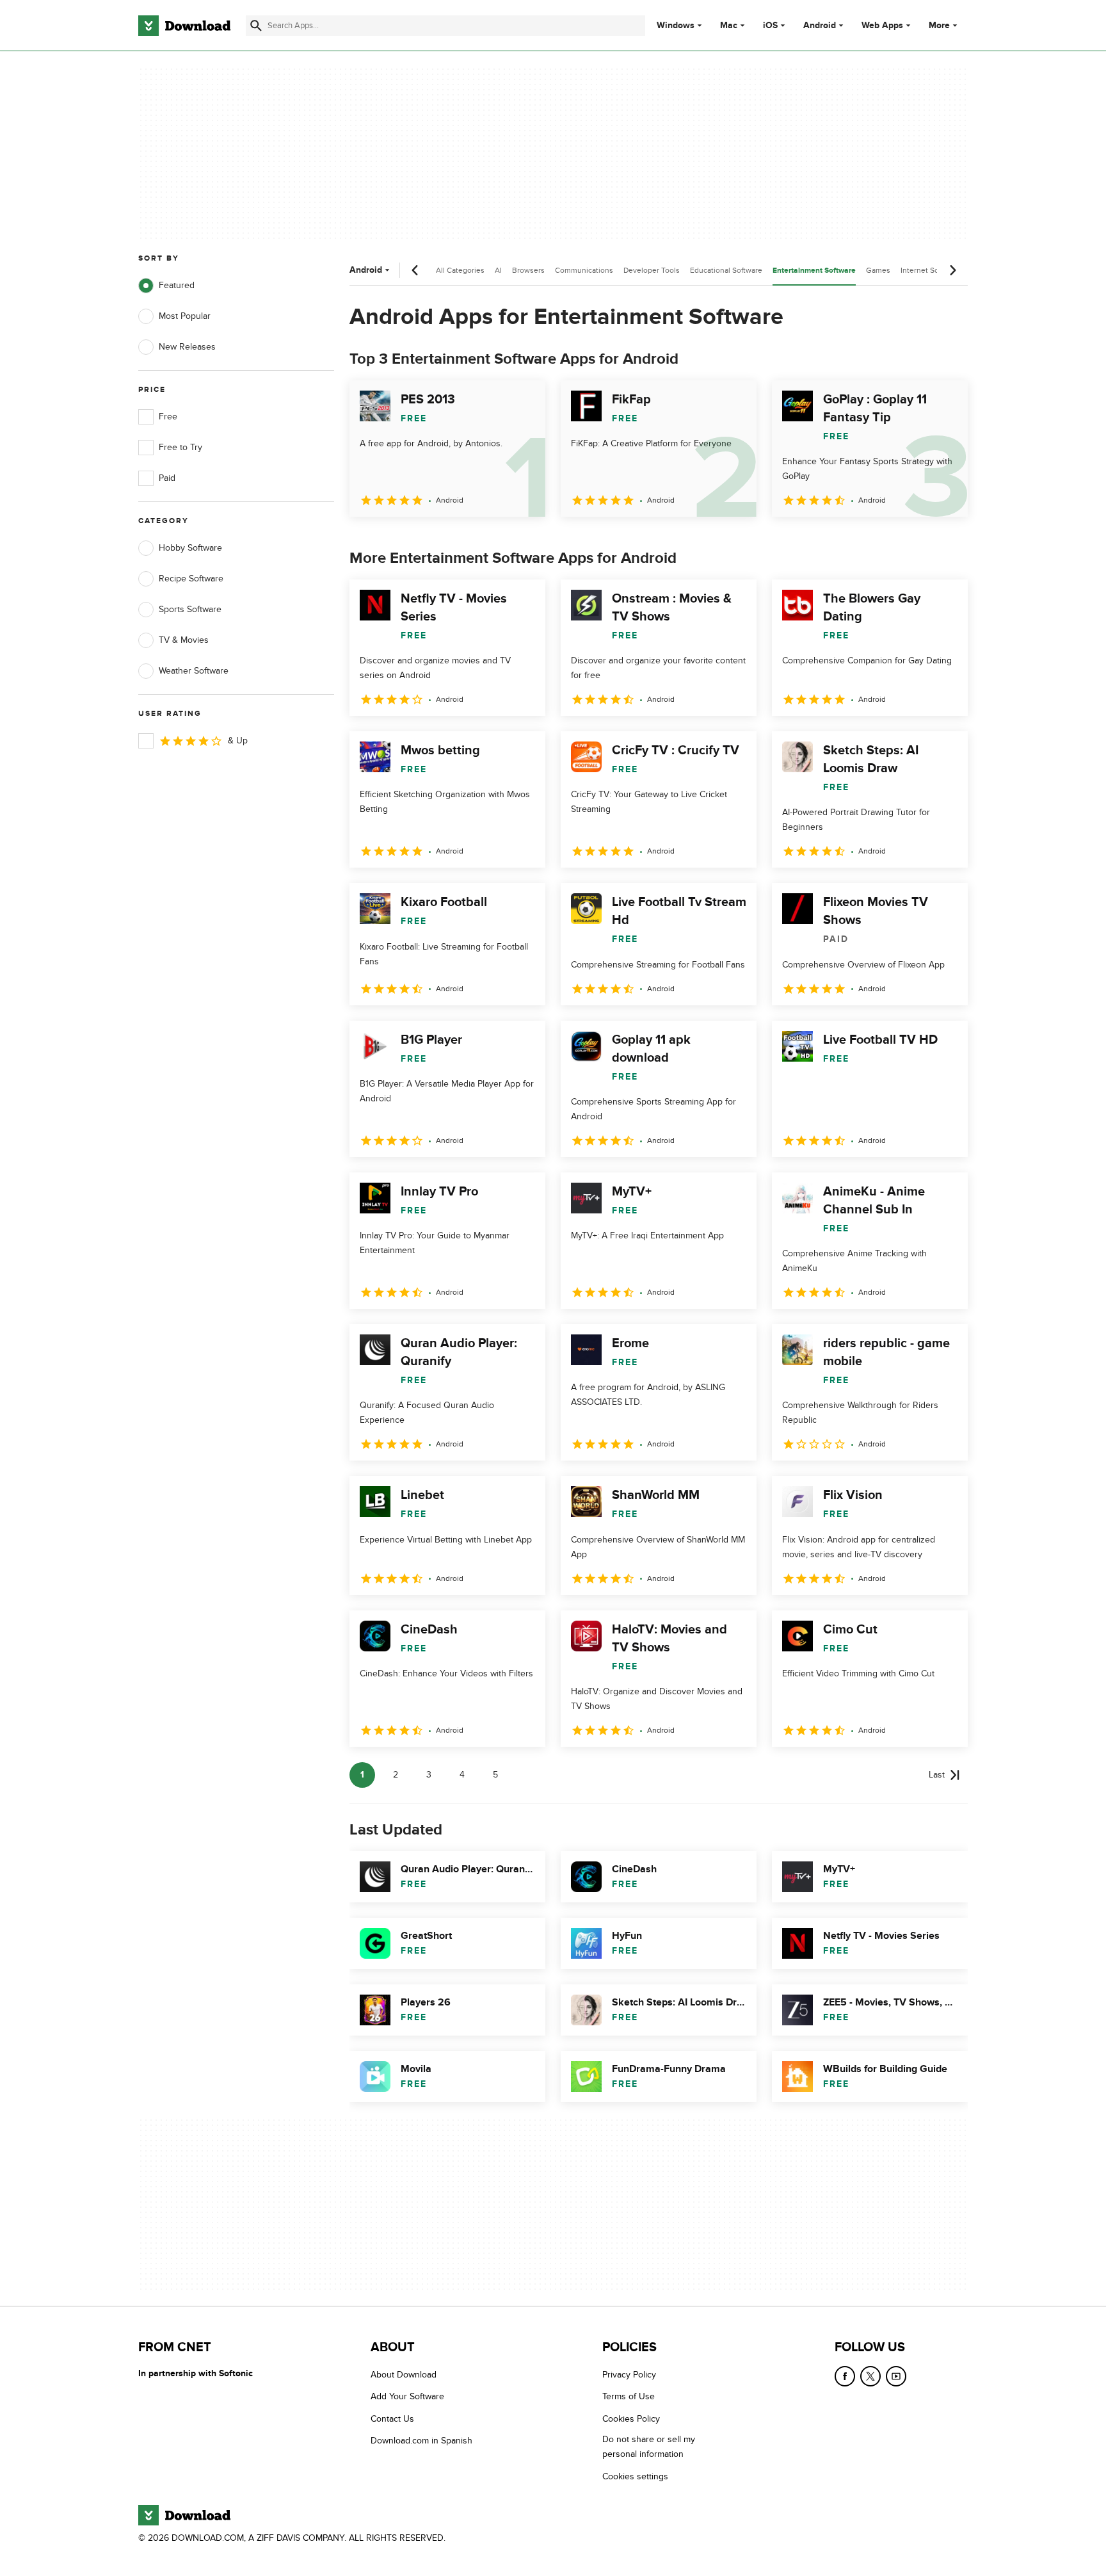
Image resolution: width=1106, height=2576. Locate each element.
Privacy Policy (629, 2375)
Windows (676, 26)
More (939, 25)
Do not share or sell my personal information (649, 2447)
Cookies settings (635, 2476)
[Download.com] (184, 26)
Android (820, 26)
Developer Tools (652, 270)
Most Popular (185, 316)
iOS (770, 26)
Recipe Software (191, 579)
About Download (404, 2375)
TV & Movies (184, 640)
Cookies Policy (631, 2418)
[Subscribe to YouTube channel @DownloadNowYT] (896, 2376)
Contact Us (392, 2418)
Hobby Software (190, 548)
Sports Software (190, 609)
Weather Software (194, 671)
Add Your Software (407, 2396)
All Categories (460, 270)
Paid (167, 478)
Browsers (528, 270)
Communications (584, 270)
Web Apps (882, 26)
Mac (729, 26)
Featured (177, 285)
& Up (238, 741)
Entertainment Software (814, 271)
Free (168, 417)
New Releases (187, 347)
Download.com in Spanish (421, 2441)
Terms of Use (629, 2396)
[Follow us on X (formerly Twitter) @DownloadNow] (870, 2376)
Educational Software (726, 270)
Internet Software (930, 270)
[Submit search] (256, 26)
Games (878, 270)
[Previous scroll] (415, 270)
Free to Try (180, 447)
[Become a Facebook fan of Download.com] (845, 2376)
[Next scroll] (952, 270)
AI (498, 270)
